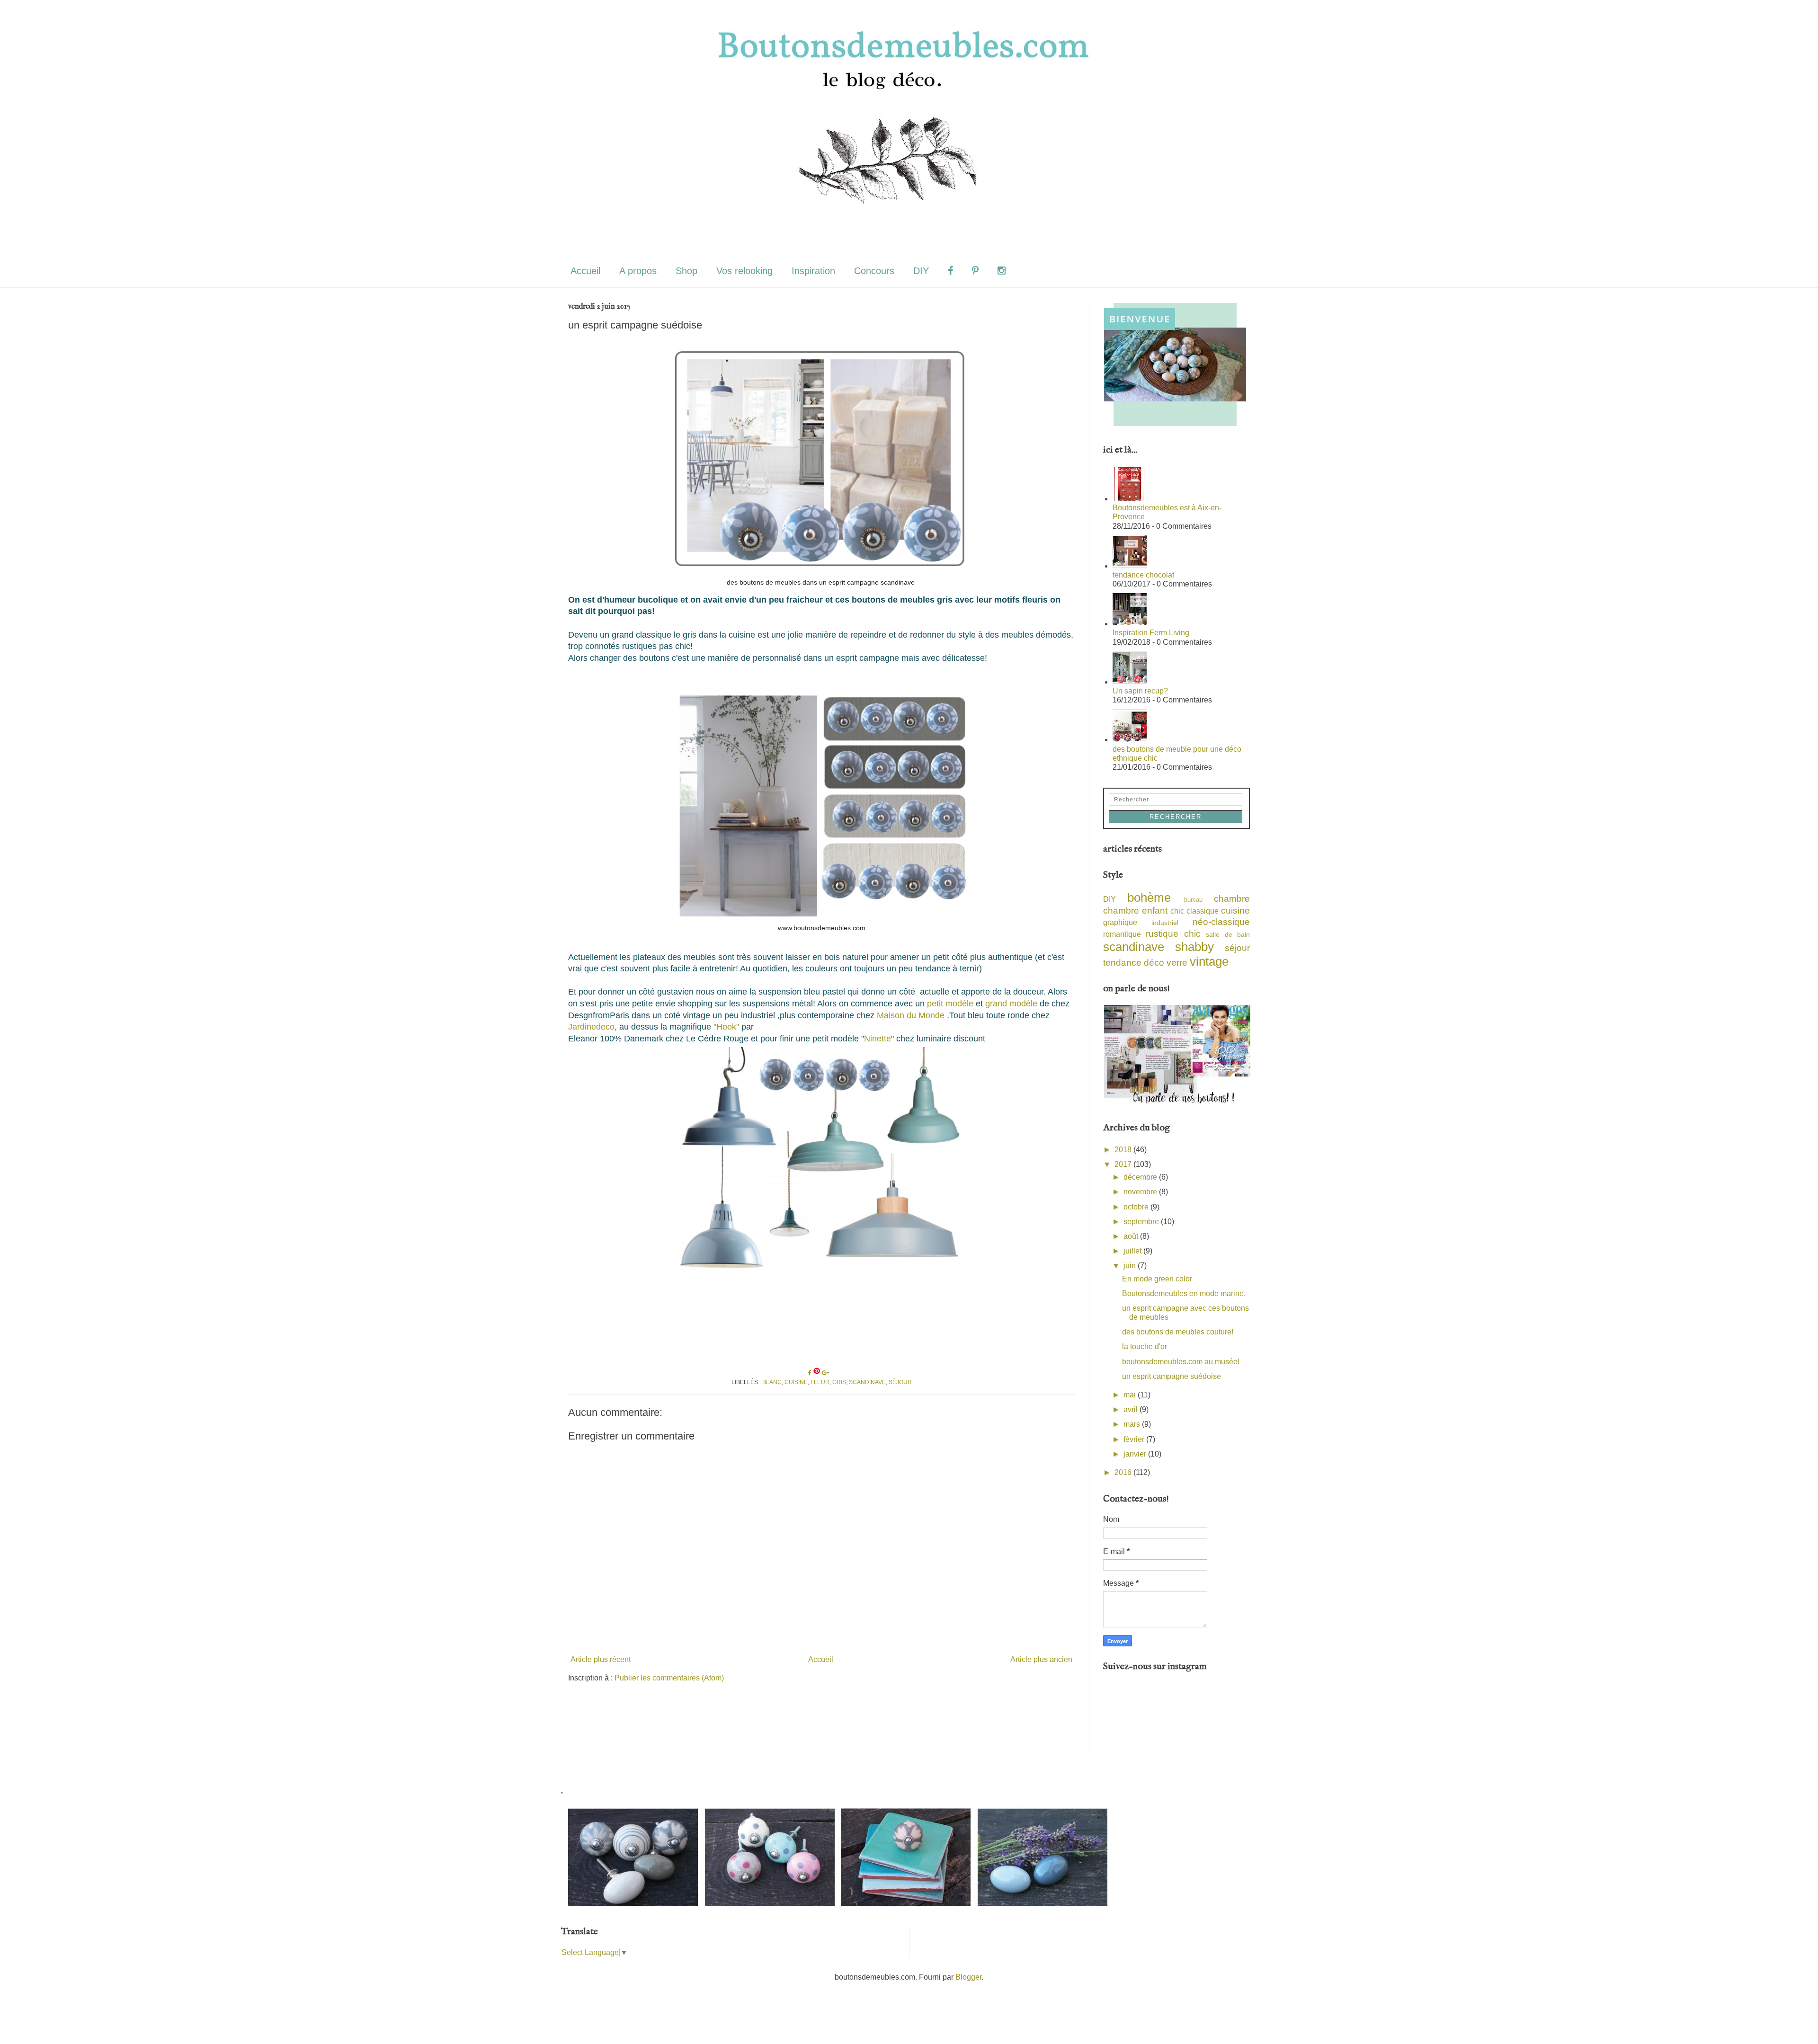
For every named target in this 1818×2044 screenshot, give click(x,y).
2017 (1124, 1164)
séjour (900, 1382)
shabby (1194, 947)
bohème (1149, 898)
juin (1131, 1266)
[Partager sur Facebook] (811, 1373)
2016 (1124, 1472)
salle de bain (1228, 934)
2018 (1124, 1150)
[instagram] (1002, 271)
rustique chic (1173, 934)
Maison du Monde (911, 1015)
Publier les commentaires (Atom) (669, 1678)
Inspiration (813, 271)
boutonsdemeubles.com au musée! (1181, 1362)
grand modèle (1011, 1004)
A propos (638, 271)
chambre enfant (1135, 911)
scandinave (867, 1382)
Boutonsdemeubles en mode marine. (1184, 1293)
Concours (874, 271)
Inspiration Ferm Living (1151, 633)
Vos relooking (744, 271)
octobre (1137, 1207)
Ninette (878, 1039)
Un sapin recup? (1140, 691)
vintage (1209, 961)
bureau (1193, 900)
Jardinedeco (591, 1027)
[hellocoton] (1025, 271)
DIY (921, 271)
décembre (1141, 1177)
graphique (1120, 922)
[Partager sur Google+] (825, 1373)
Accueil (585, 271)
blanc (772, 1382)
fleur (820, 1382)
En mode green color (1157, 1279)
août (1132, 1236)
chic (1177, 911)
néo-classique (1221, 922)
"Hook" (726, 1027)
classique (1203, 911)
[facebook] (950, 271)
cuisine (796, 1382)
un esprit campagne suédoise (1172, 1376)
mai (1131, 1395)
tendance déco (1134, 963)
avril (1132, 1409)
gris (839, 1382)
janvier (1136, 1454)
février (1135, 1439)
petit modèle (950, 1004)
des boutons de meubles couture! (1178, 1332)
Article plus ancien (1041, 1659)
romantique (1122, 934)
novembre (1141, 1192)
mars (1133, 1424)
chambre (1232, 899)
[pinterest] (975, 271)
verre (1177, 963)
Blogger (968, 1977)
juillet (1133, 1251)
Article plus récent (601, 1659)
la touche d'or (1145, 1346)
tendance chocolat (1143, 575)
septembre (1142, 1222)
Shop (686, 271)
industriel (1165, 923)
